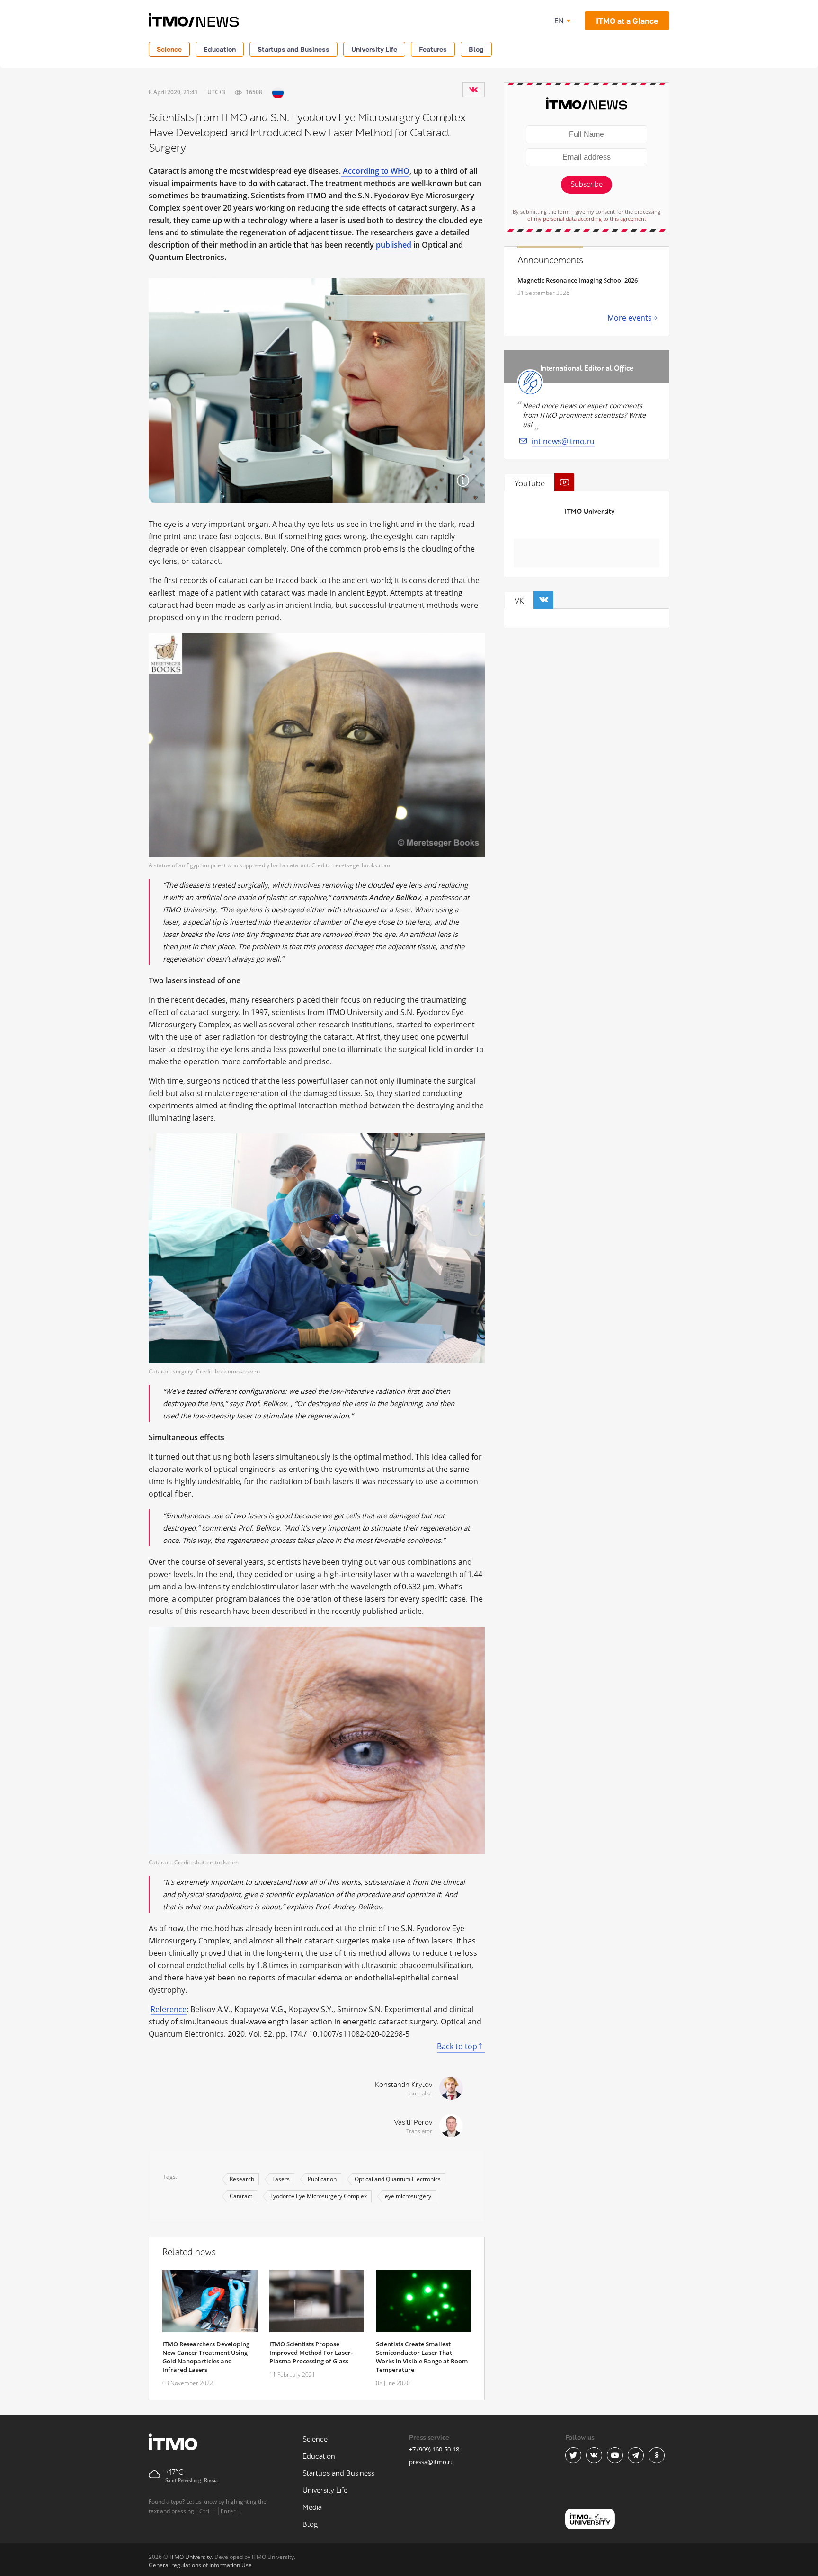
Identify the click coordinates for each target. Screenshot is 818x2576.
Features (433, 49)
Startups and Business (293, 49)
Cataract (241, 2196)
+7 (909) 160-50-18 (434, 2449)
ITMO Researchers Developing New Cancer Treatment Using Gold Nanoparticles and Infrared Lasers (206, 2357)
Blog (476, 49)
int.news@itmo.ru (563, 441)
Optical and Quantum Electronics (398, 2179)
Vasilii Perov (413, 2123)
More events (630, 318)
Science (169, 49)
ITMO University (590, 512)
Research (242, 2179)
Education (220, 49)
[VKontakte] (473, 89)
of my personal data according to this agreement (587, 218)
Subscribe (587, 184)
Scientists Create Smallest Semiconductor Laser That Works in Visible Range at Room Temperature (422, 2357)
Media (312, 2508)
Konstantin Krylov (404, 2085)
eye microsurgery (408, 2196)
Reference (169, 2009)
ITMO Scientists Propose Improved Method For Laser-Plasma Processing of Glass (311, 2353)
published (394, 245)
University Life (374, 49)
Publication (322, 2179)
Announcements (550, 260)
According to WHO (375, 171)
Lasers (281, 2179)
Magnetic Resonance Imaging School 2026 (578, 280)
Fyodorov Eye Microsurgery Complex (319, 2196)
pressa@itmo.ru (431, 2462)
